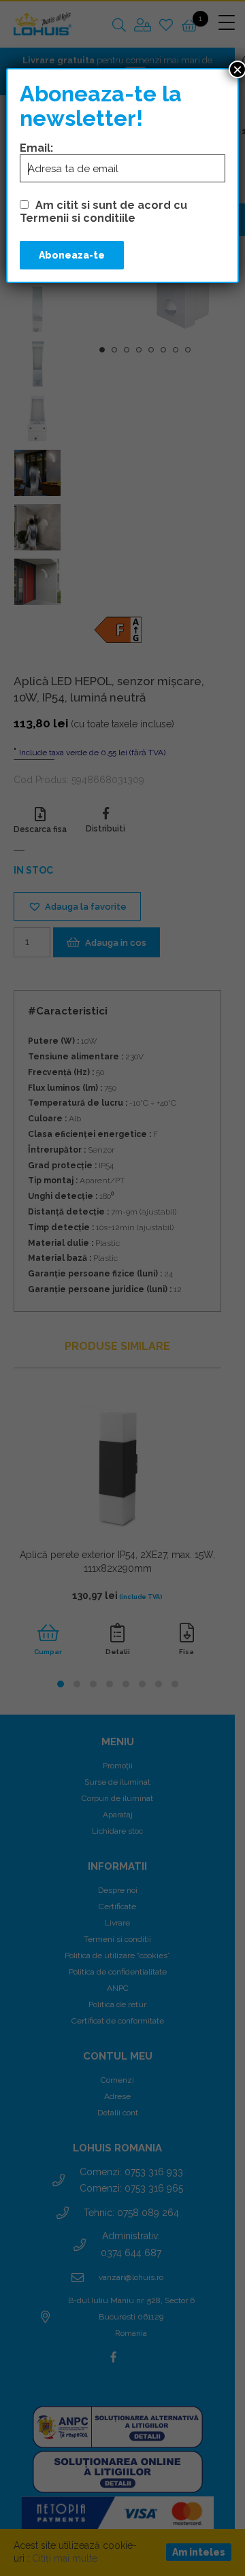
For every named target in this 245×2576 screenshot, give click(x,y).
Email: (36, 148)
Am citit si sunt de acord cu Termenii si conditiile (103, 212)
